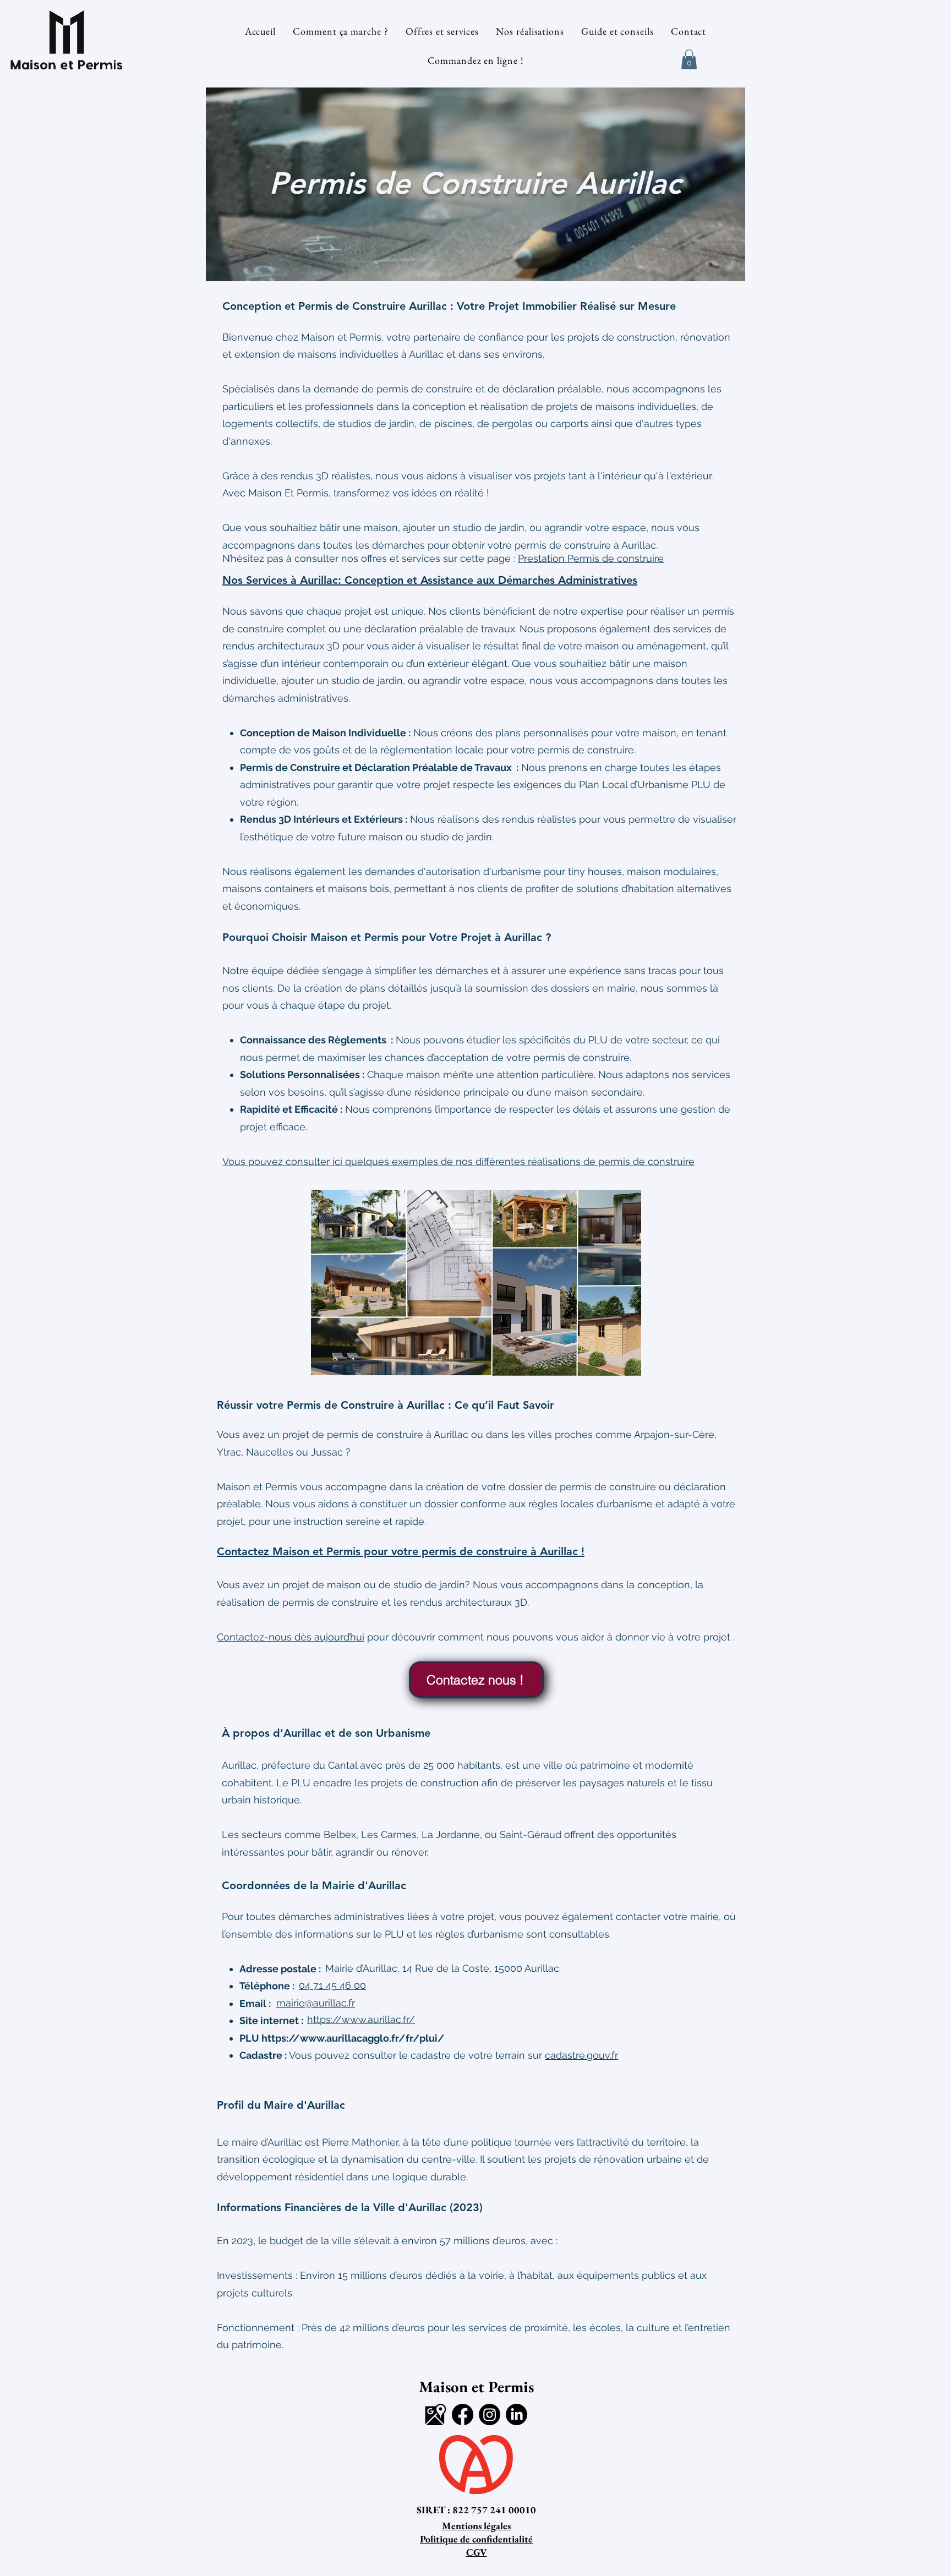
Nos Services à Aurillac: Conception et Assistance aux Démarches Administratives (430, 580)
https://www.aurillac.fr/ (361, 2019)
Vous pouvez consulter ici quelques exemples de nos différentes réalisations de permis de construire (458, 1161)
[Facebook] (463, 2414)
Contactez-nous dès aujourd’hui (291, 1637)
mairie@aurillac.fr (316, 2003)
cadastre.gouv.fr (581, 2055)
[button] (689, 59)
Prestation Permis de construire (591, 558)
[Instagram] (490, 2414)
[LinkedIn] (517, 2414)
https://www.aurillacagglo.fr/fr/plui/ (353, 2038)
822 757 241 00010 (494, 2510)
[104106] (436, 2414)
